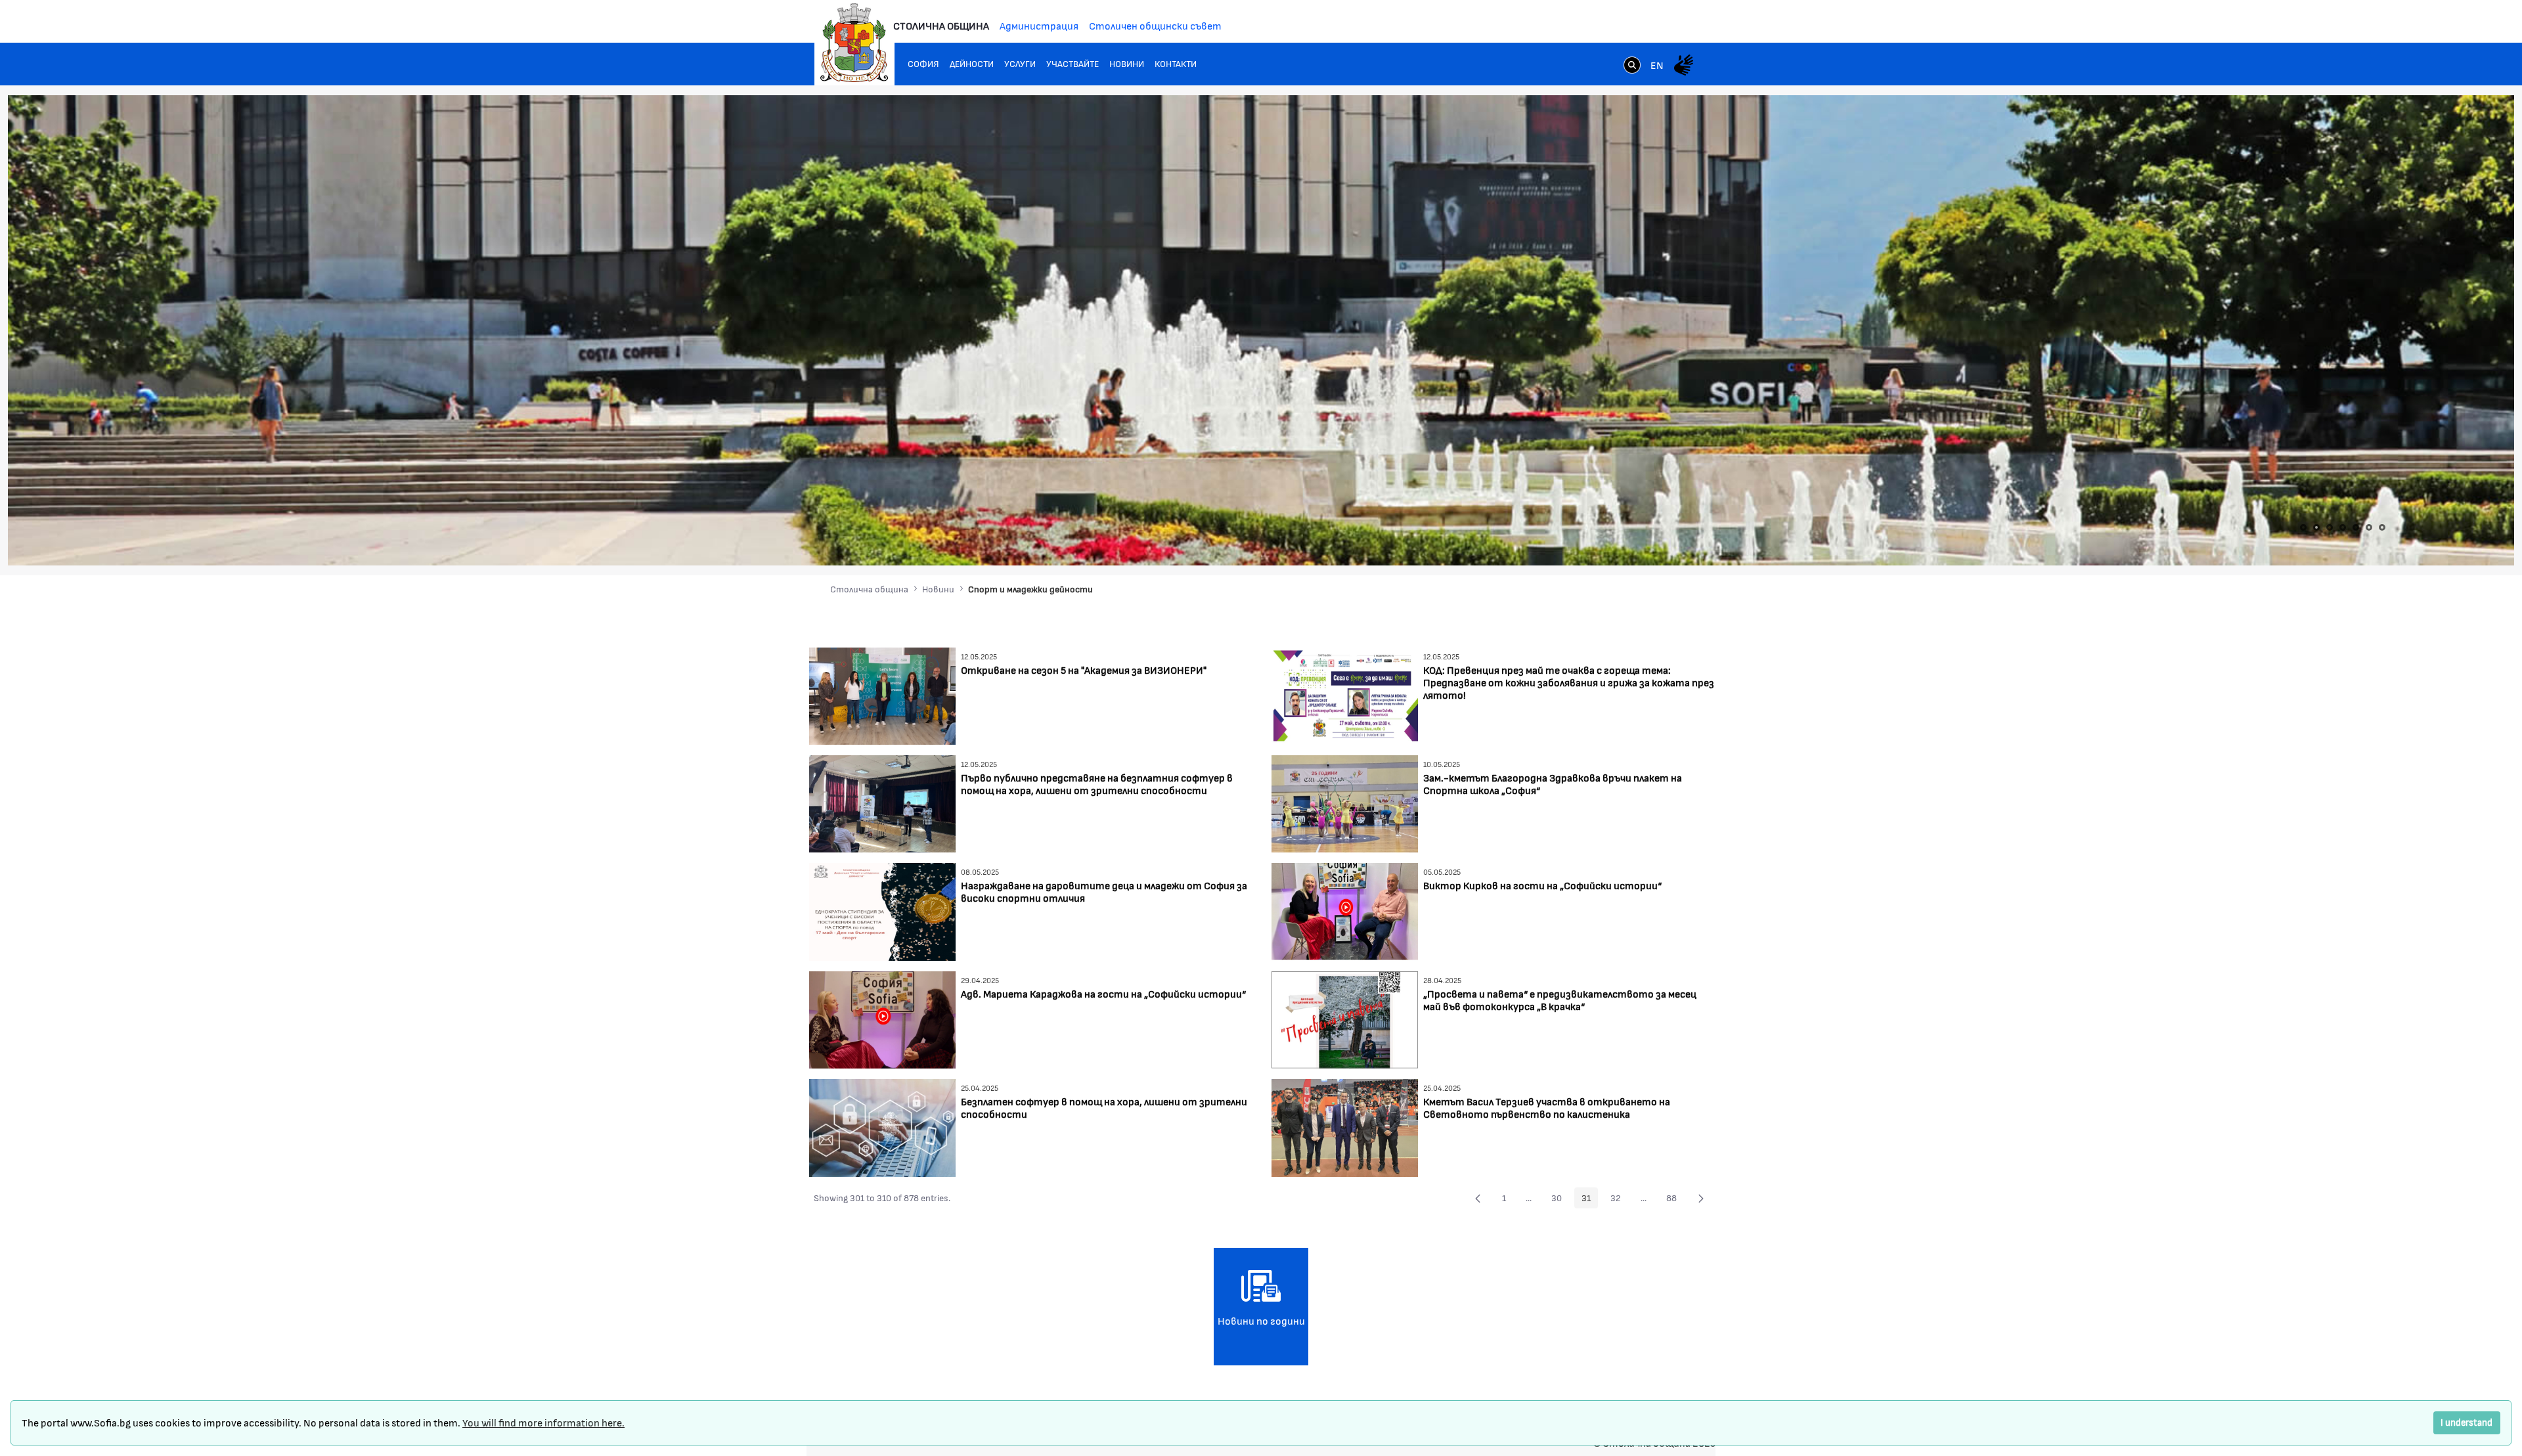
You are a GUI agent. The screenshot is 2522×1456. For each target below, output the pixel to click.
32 (1619, 1200)
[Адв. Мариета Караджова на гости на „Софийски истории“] (882, 1018)
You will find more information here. (543, 1422)
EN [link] (1657, 65)
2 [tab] (2316, 527)
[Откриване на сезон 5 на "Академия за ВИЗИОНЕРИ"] (882, 695)
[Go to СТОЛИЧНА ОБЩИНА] (854, 43)
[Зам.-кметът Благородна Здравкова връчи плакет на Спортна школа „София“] (1345, 802)
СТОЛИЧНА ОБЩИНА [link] (941, 25)
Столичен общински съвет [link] (1155, 25)
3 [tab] (2330, 527)
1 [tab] (2303, 527)
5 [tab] (2356, 527)
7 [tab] (2382, 527)
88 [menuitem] (1675, 1200)
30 (1560, 1200)
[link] (1632, 66)
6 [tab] (2369, 527)
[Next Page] (1701, 1198)
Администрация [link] (1039, 25)
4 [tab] (2343, 527)
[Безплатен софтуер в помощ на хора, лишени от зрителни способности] (882, 1126)
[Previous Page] (1478, 1198)
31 (1590, 1200)
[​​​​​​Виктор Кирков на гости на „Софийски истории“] (1345, 911)
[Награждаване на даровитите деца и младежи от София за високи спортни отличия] (882, 911)
